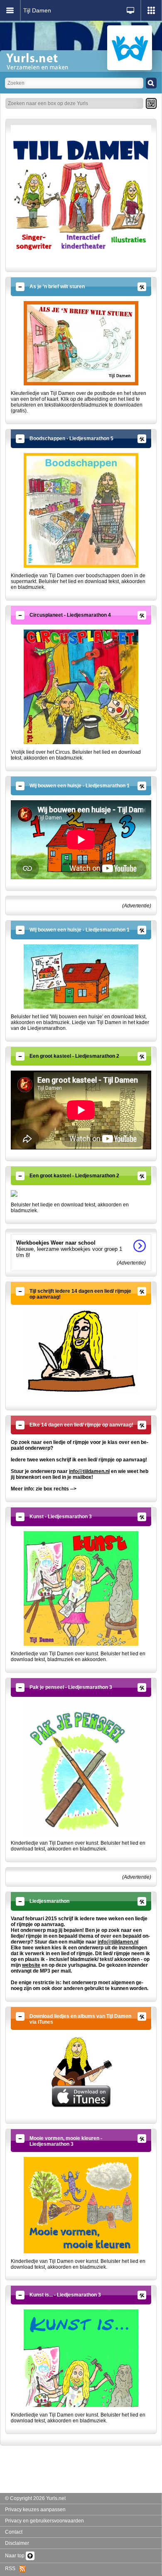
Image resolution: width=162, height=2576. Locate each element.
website (31, 1965)
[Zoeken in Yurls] (151, 83)
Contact (14, 2532)
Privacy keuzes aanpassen (35, 2510)
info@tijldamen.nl (89, 1471)
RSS (12, 2569)
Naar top (15, 2556)
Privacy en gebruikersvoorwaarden (44, 2521)
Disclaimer (17, 2543)
